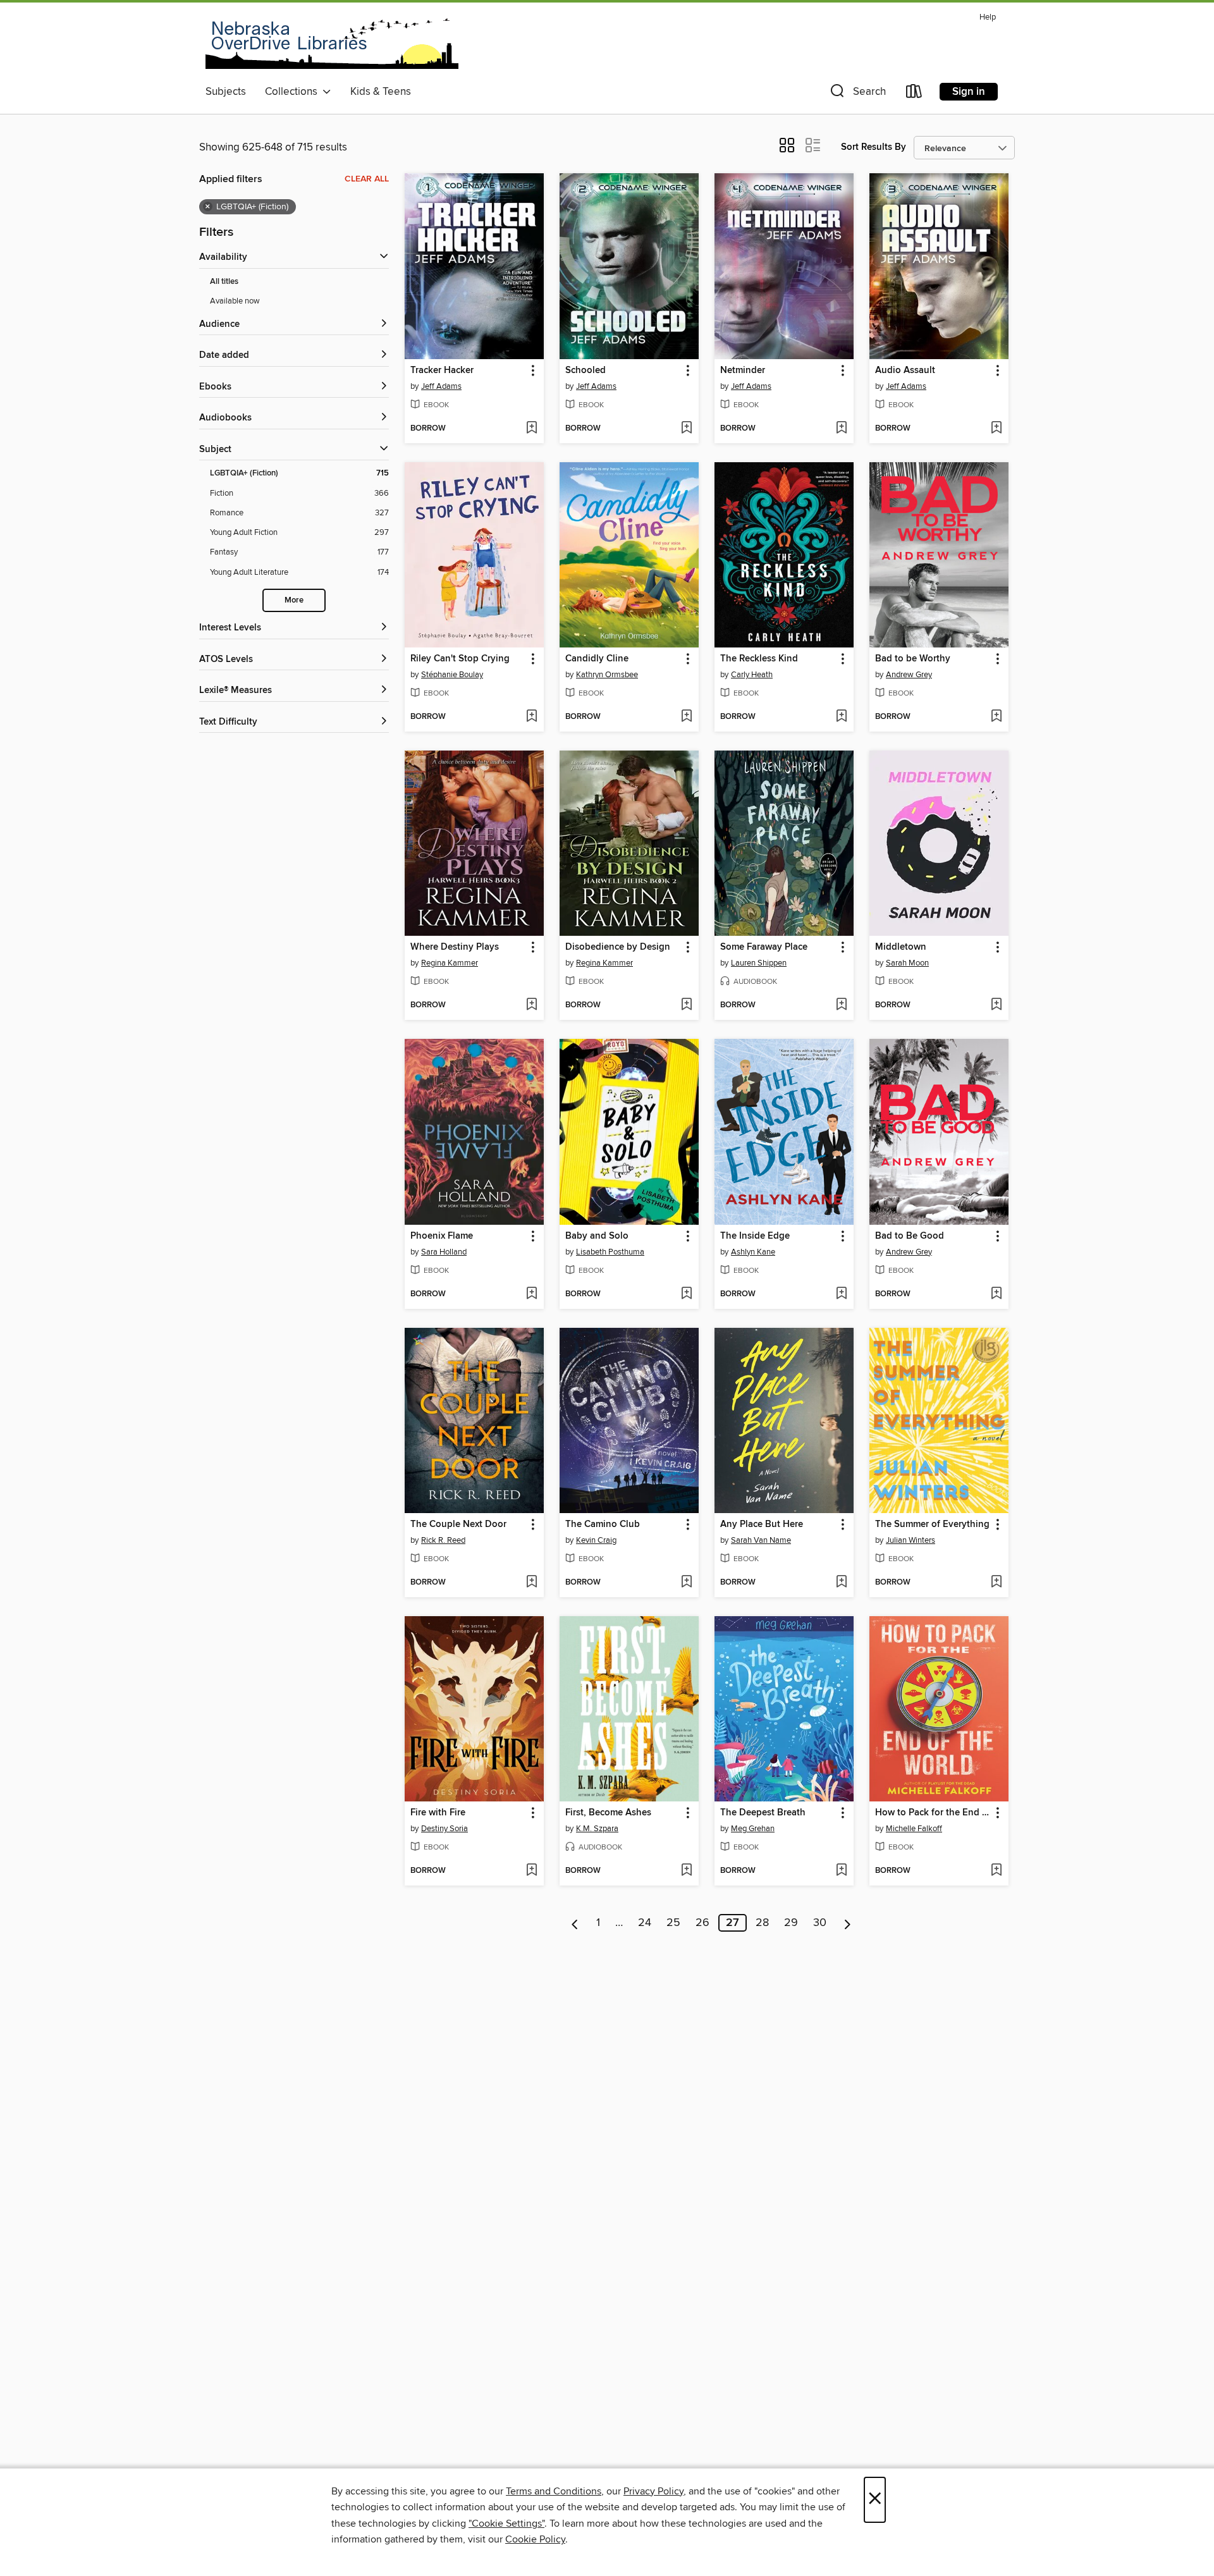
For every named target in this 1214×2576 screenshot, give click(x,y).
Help (988, 17)
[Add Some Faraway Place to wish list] (841, 1005)
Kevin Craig (596, 1540)
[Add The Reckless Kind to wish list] (841, 717)
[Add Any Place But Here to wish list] (841, 1583)
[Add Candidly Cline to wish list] (686, 717)
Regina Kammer (450, 963)
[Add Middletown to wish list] (996, 1005)
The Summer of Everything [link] (932, 1524)
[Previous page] (575, 1923)
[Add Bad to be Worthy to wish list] (996, 717)
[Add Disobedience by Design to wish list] (686, 1005)
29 (791, 1923)
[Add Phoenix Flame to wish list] (531, 1294)
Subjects (226, 92)
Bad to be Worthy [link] (913, 659)
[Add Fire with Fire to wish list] (531, 1871)
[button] (857, 94)
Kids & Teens (381, 92)
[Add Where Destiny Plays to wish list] (531, 1005)
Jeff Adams (441, 386)
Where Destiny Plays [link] (455, 947)
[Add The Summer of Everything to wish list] (996, 1583)
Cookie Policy (535, 2539)
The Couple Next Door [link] (458, 1524)
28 (762, 1923)
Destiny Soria (445, 1829)
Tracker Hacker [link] (442, 371)
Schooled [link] (586, 371)
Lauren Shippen (759, 963)
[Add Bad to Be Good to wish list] (996, 1294)
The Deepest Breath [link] (763, 1813)
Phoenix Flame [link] (442, 1236)
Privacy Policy (653, 2491)
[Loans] (914, 94)
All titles (224, 282)
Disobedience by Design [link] (618, 947)
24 (645, 1923)
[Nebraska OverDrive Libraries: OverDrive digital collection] (332, 44)
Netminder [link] (743, 371)
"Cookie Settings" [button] (506, 2524)
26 (702, 1923)
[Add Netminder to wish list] (841, 429)
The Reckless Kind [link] (759, 659)
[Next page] (848, 1923)
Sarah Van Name (761, 1540)
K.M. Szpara (597, 1829)
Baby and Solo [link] (597, 1236)
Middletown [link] (901, 947)
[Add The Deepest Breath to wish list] (841, 1871)
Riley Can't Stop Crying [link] (460, 659)
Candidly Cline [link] (597, 659)
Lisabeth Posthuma (610, 1252)
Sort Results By (874, 147)
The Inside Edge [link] (755, 1236)
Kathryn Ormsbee (607, 675)
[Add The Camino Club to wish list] (686, 1583)
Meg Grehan (753, 1829)
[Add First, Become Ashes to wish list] (686, 1871)
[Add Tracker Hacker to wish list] (531, 429)
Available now (235, 301)
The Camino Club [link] (603, 1524)
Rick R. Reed (443, 1540)
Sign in (969, 92)
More (294, 600)
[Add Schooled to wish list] (686, 429)
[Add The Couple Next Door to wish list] (531, 1583)
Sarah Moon (907, 963)
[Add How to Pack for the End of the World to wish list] (996, 1871)
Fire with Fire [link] (438, 1813)
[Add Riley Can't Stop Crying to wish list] (531, 717)
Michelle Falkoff (914, 1829)
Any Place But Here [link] (762, 1524)
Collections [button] (294, 92)
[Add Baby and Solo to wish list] (686, 1294)
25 (673, 1923)
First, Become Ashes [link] (608, 1813)
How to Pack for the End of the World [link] (933, 1813)
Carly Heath (752, 675)
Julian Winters (910, 1540)
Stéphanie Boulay (452, 675)
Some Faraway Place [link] (764, 947)
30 (820, 1923)
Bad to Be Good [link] (910, 1236)
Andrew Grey (909, 675)
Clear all (367, 179)
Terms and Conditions (554, 2491)
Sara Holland (444, 1252)
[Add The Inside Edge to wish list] (841, 1294)
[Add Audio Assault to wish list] (996, 429)
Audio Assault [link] (905, 371)
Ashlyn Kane (753, 1252)
